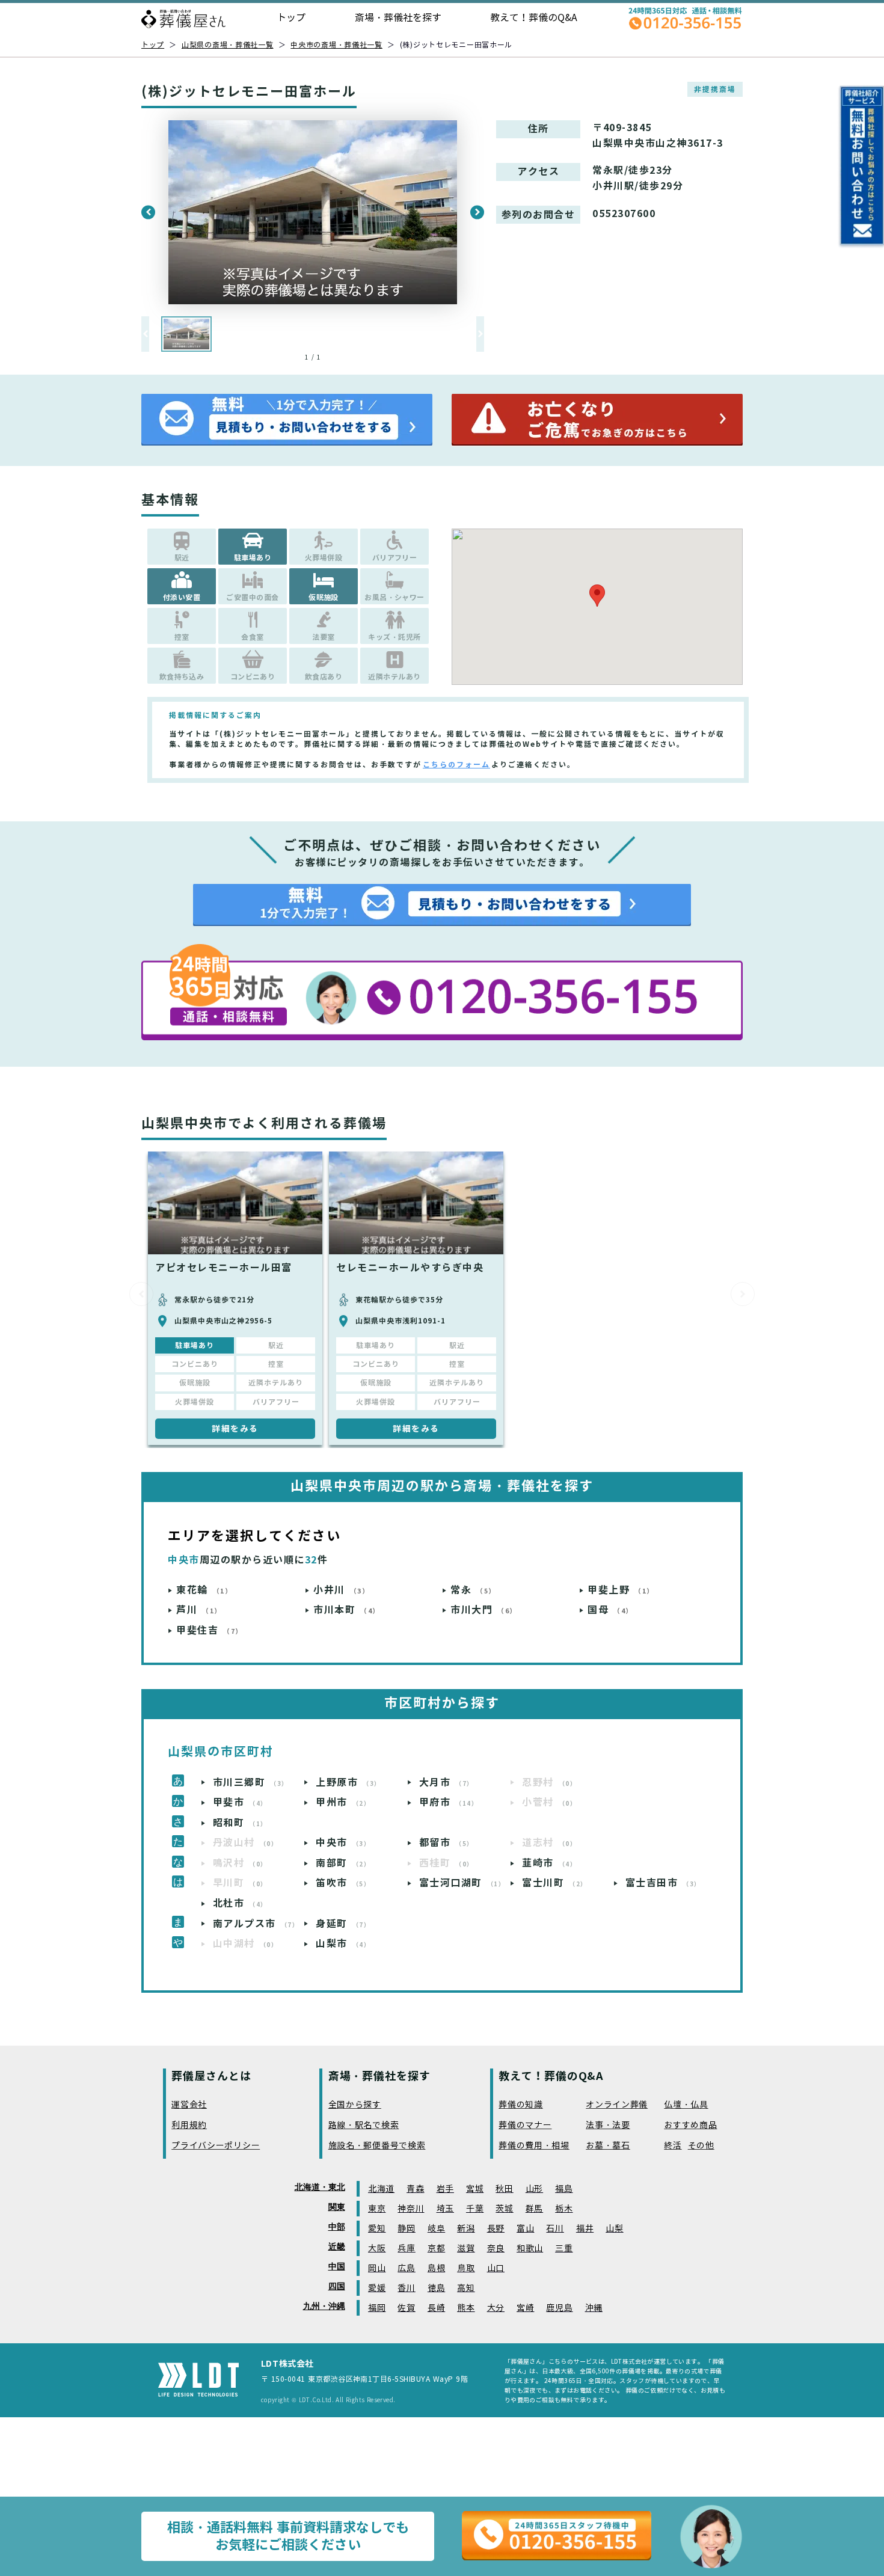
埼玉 (445, 2209)
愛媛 (377, 2288)
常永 (473, 1590)
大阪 (377, 2249)
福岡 (377, 2308)
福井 (585, 2229)
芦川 (199, 1610)
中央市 (343, 1843)
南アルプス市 (256, 1924)
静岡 (406, 2229)
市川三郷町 (251, 1783)
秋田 (504, 2189)
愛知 (377, 2229)
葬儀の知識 (521, 2105)
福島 (564, 2189)
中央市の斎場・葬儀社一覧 (336, 45)
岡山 (377, 2268)
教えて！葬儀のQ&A (534, 18)
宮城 (475, 2189)
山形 (534, 2189)
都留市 (447, 1843)
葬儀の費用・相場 (534, 2146)
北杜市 (240, 1903)
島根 (436, 2268)
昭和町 (240, 1823)
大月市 (447, 1783)
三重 (564, 2249)
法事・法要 (608, 2125)
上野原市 (348, 1783)
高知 (466, 2288)
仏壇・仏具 (686, 2105)
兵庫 (406, 2249)
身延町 (343, 1924)
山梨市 (343, 1944)
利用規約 (189, 2125)
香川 (406, 2288)
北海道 (381, 2189)
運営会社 (189, 2105)
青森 (415, 2189)
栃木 (564, 2209)
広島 (406, 2268)
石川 (555, 2229)
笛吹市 (343, 1883)
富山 (525, 2229)
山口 (496, 2268)
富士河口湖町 (462, 1883)
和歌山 (530, 2249)
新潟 (466, 2229)
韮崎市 (549, 1863)
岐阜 (436, 2229)
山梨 (614, 2229)
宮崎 (525, 2308)
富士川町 (555, 1883)
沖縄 (594, 2308)
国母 (610, 1610)
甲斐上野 (621, 1590)
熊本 (466, 2308)
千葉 (475, 2209)
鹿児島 (559, 2308)
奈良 (496, 2249)
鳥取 (466, 2268)
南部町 (343, 1863)
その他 (701, 2146)
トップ (291, 18)
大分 (496, 2308)
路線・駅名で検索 (364, 2125)
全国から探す (355, 2105)
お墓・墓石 (608, 2146)
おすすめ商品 (690, 2125)
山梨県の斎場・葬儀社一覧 (228, 45)
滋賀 (466, 2249)
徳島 (436, 2288)
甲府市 (449, 1802)
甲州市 (343, 1802)
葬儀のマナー (525, 2125)
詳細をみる (235, 1429)
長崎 (436, 2308)
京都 (436, 2249)
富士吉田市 (663, 1883)
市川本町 (347, 1610)
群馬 (534, 2209)
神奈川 (411, 2209)
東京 (377, 2209)
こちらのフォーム (456, 765)
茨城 (504, 2209)
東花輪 (204, 1590)
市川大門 (484, 1610)
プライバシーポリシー (216, 2146)
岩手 (445, 2189)
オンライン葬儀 (617, 2105)
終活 (673, 2146)
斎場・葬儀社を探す (398, 18)
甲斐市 (240, 1802)
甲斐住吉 (210, 1630)
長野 (496, 2229)
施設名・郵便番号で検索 (377, 2146)
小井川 (341, 1590)
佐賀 (406, 2308)
